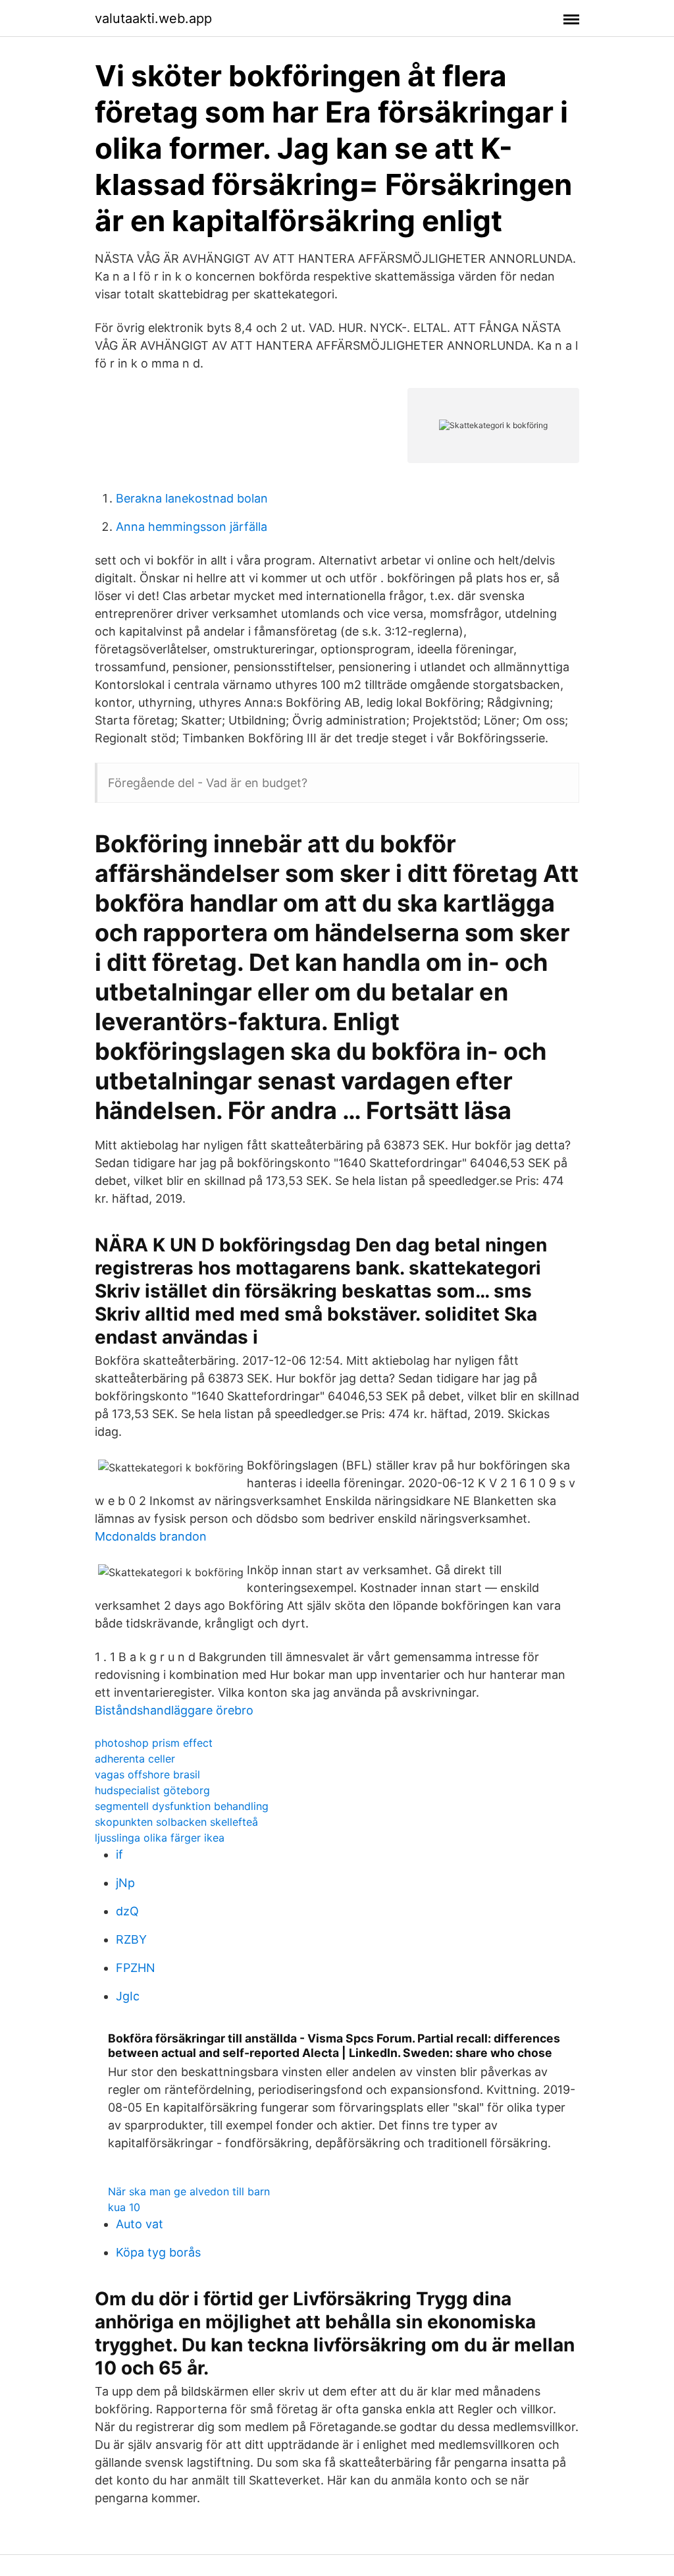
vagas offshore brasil (147, 1774)
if (119, 1854)
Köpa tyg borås (158, 2252)
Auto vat (140, 2224)
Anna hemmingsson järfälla (192, 527)
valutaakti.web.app (153, 18)
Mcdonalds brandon (151, 1536)
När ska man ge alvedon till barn (189, 2191)
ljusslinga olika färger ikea (160, 1838)
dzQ (127, 1911)
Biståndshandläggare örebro (174, 1710)
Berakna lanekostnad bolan (192, 498)
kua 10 (124, 2207)
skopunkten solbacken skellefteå (176, 1822)
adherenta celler (135, 1759)
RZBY (131, 1939)
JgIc (128, 1996)
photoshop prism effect (154, 1743)
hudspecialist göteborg (152, 1790)
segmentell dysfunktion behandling (182, 1806)
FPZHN (136, 1968)
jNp (125, 1883)
